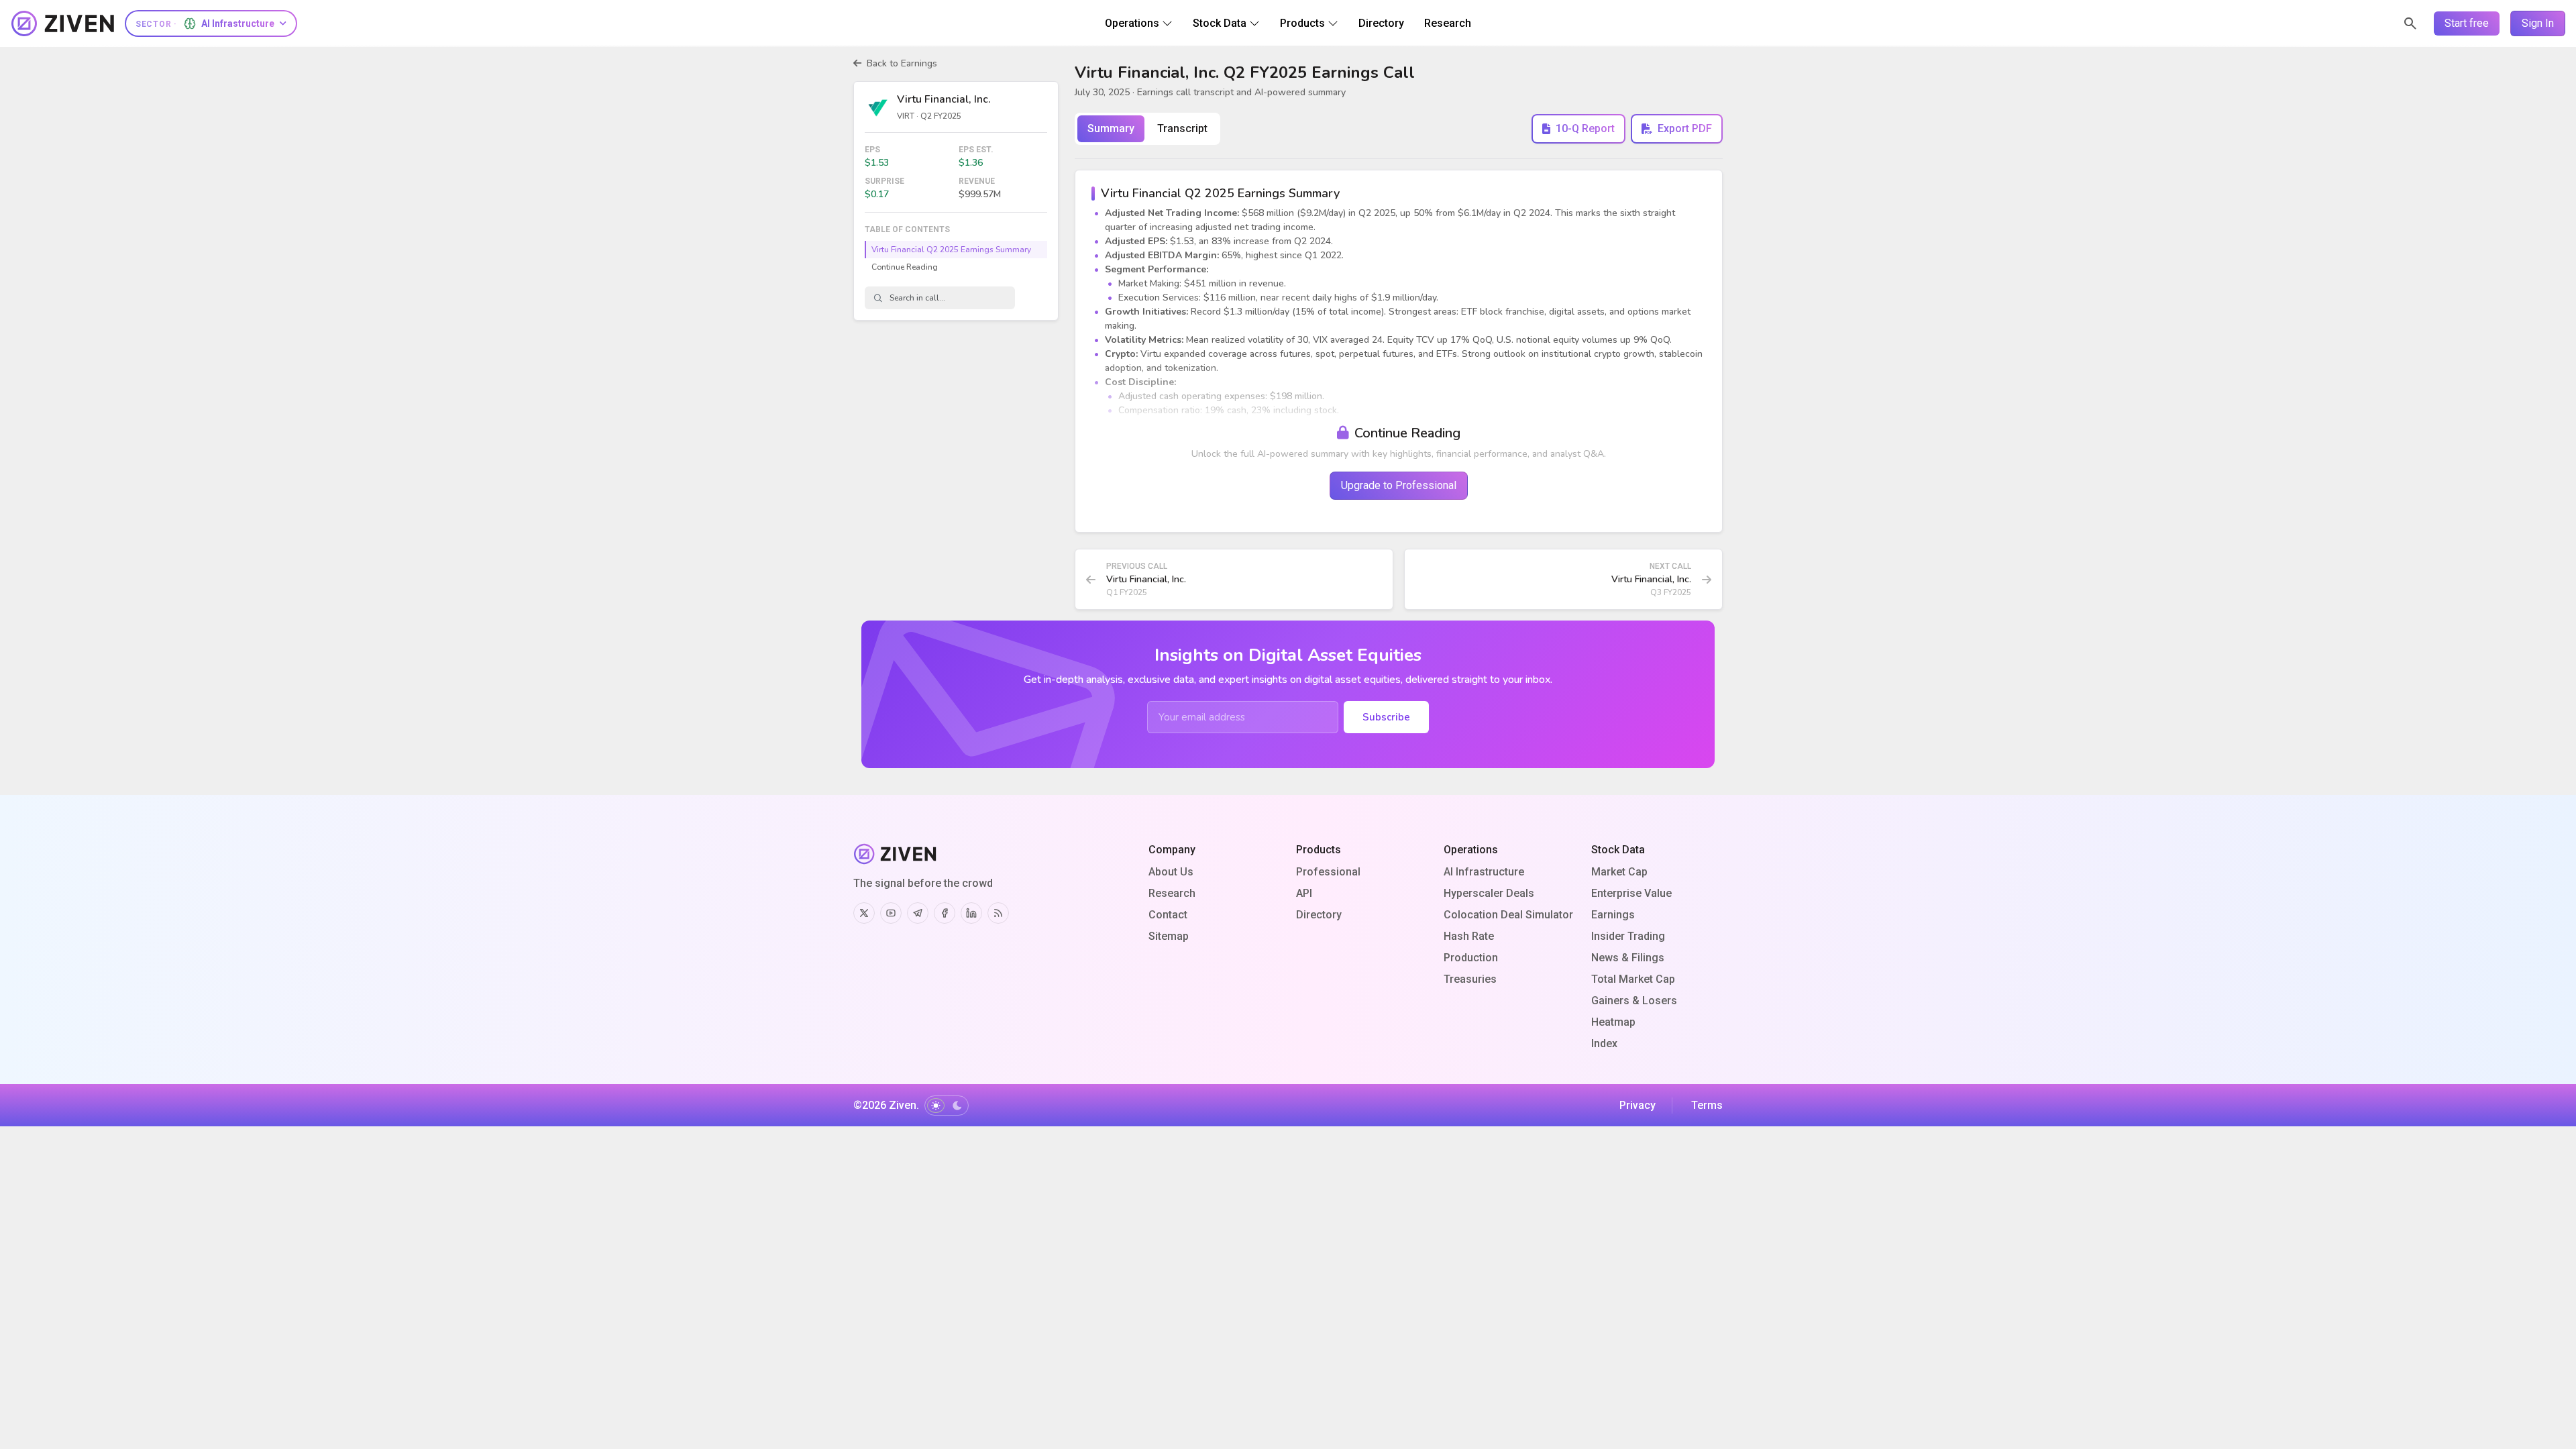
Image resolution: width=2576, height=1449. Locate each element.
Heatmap (1613, 1022)
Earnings (1613, 915)
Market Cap (1619, 872)
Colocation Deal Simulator (1508, 915)
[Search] (2410, 23)
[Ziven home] (63, 23)
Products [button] (1302, 23)
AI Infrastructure (1484, 872)
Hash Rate (1469, 936)
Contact (1168, 915)
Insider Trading (1628, 936)
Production (1471, 958)
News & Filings (1628, 958)
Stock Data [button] (1220, 23)
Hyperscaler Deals (1489, 893)
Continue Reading (905, 267)
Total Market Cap (1633, 979)
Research (1172, 893)
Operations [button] (1132, 23)
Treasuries (1470, 979)
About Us (1171, 872)
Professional (1328, 872)
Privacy (1638, 1105)
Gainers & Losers (1634, 1001)
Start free (2467, 23)
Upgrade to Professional (1399, 485)
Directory (1319, 915)
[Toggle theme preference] (947, 1106)
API (1304, 893)
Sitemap (1169, 936)
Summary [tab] (1111, 128)
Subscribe (1386, 717)
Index (1604, 1043)
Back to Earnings (902, 63)
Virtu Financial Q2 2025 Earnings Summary (951, 250)
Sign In (2538, 23)
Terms (1707, 1105)
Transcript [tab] (1182, 128)
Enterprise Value (1631, 893)
